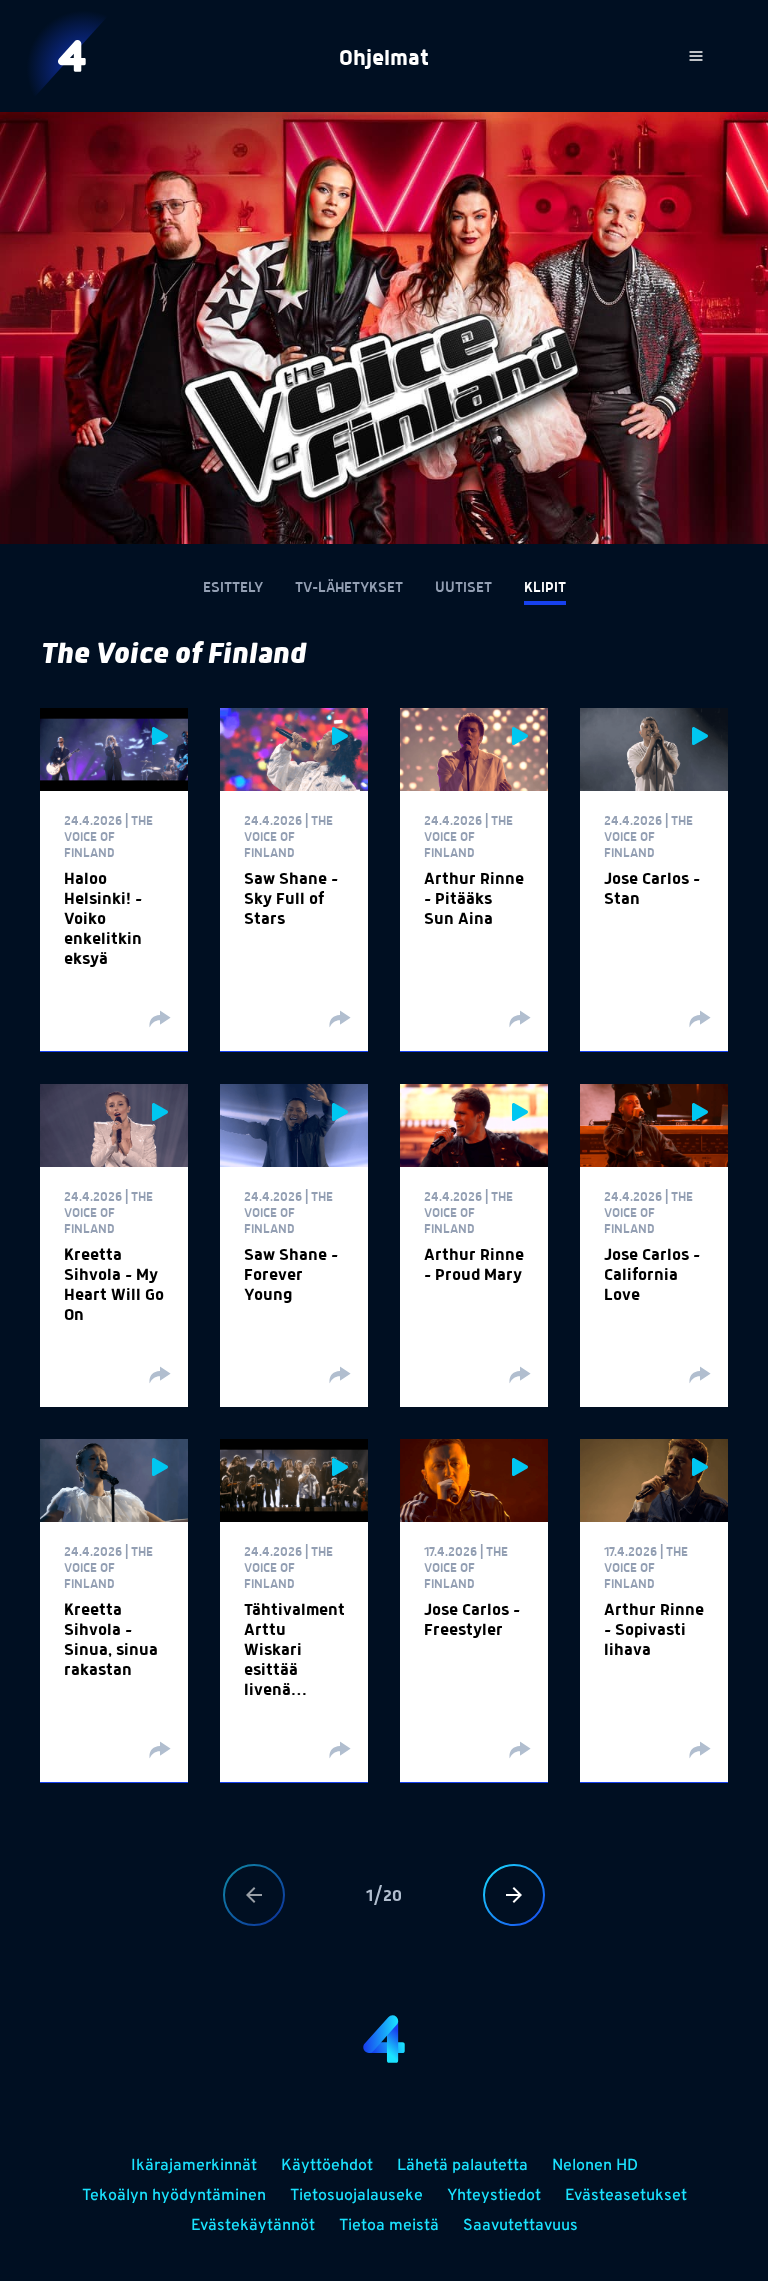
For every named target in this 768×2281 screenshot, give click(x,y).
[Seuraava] (514, 1895)
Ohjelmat (384, 59)
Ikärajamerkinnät (194, 2166)
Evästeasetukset (626, 2196)
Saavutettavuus (520, 2226)
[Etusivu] (72, 56)
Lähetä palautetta (462, 2166)
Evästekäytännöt (253, 2226)
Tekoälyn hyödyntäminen (174, 2196)
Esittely (233, 588)
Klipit (545, 588)
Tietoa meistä (389, 2226)
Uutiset (463, 588)
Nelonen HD (595, 2166)
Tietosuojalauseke (356, 2196)
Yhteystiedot (494, 2196)
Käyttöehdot (327, 2166)
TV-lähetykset (349, 588)
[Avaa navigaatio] (696, 56)
